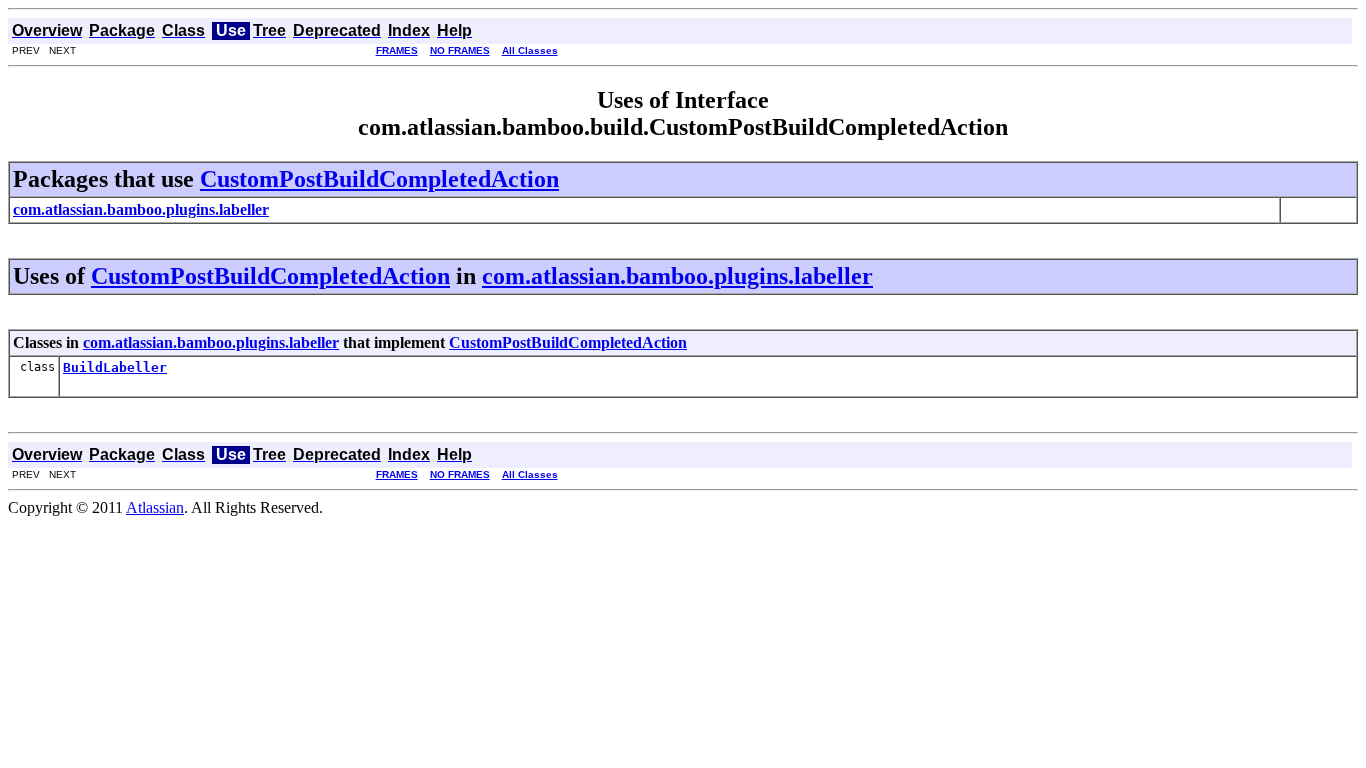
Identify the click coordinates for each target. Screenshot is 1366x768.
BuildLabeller (115, 367)
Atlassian (155, 507)
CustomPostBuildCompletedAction (379, 179)
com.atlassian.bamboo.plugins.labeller (677, 276)
